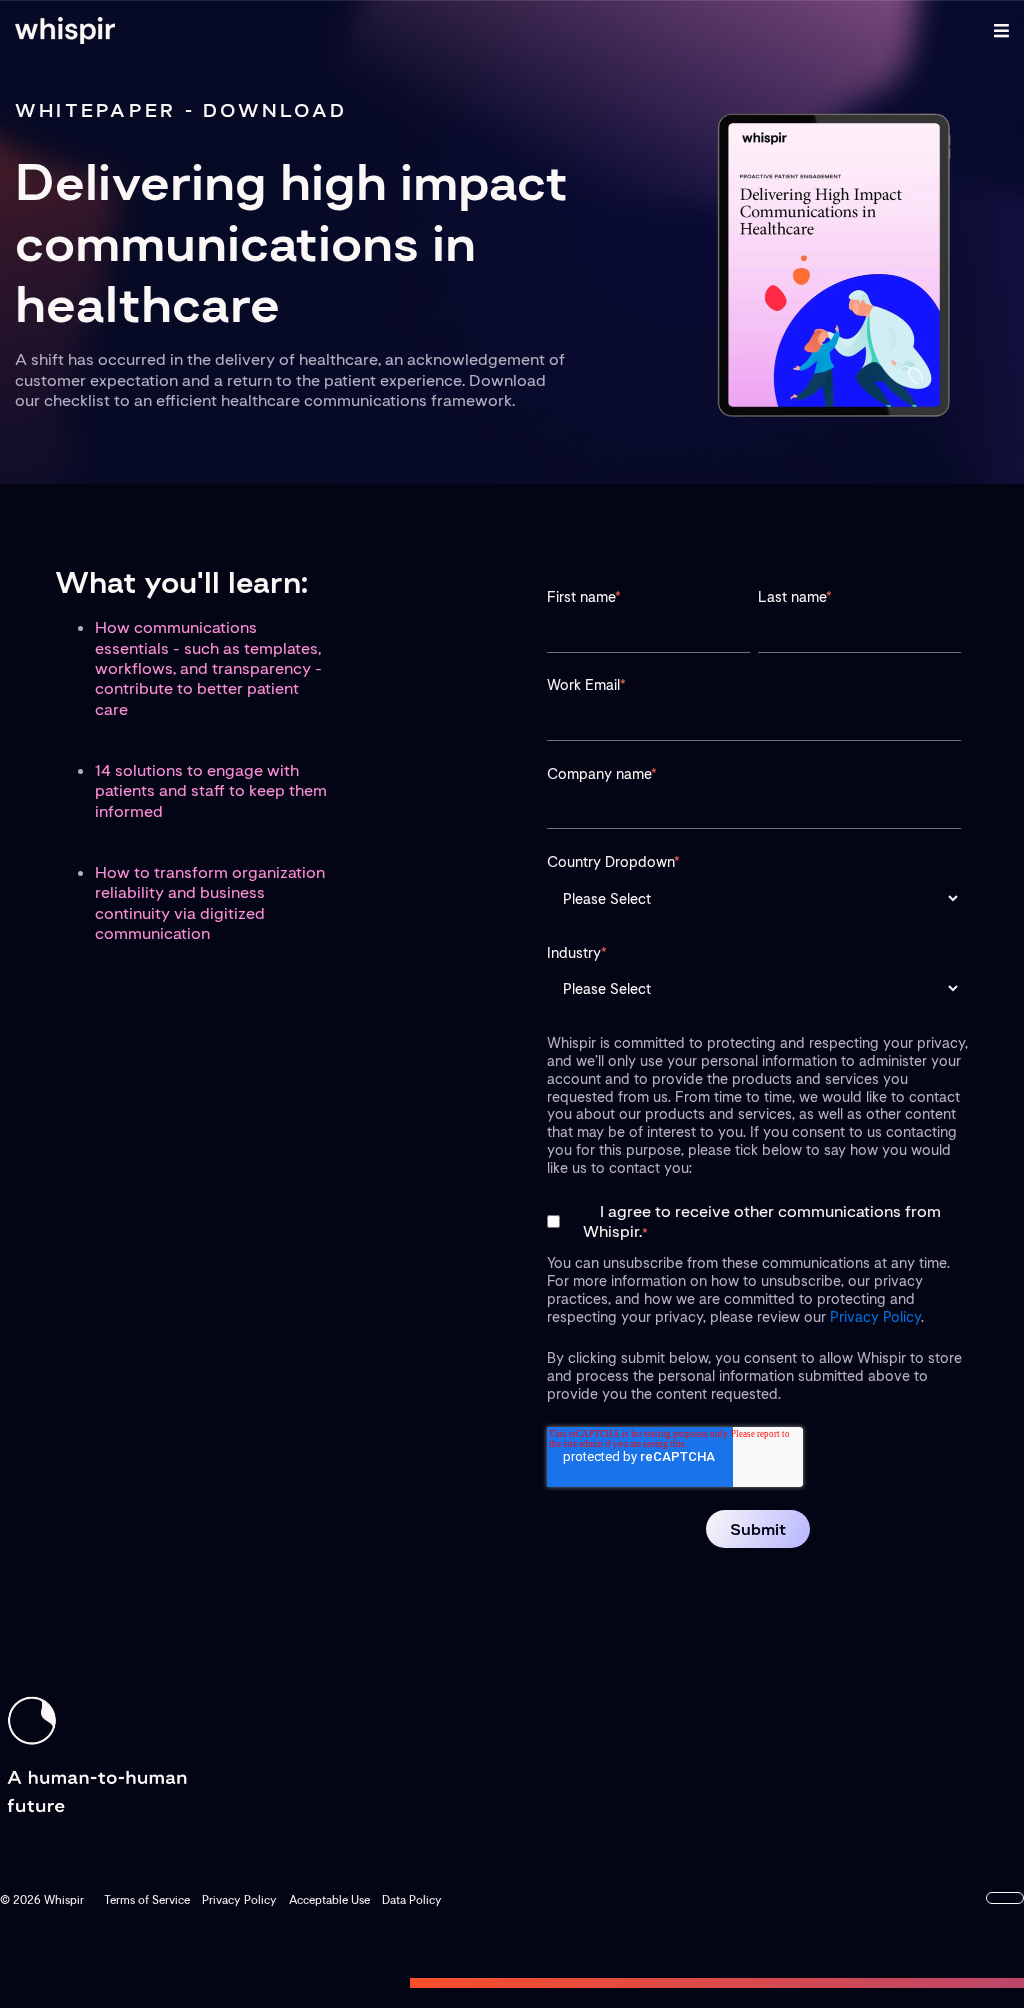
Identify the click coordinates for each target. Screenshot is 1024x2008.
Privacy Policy (875, 1316)
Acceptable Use (329, 1900)
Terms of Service (147, 1900)
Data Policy (412, 1900)
